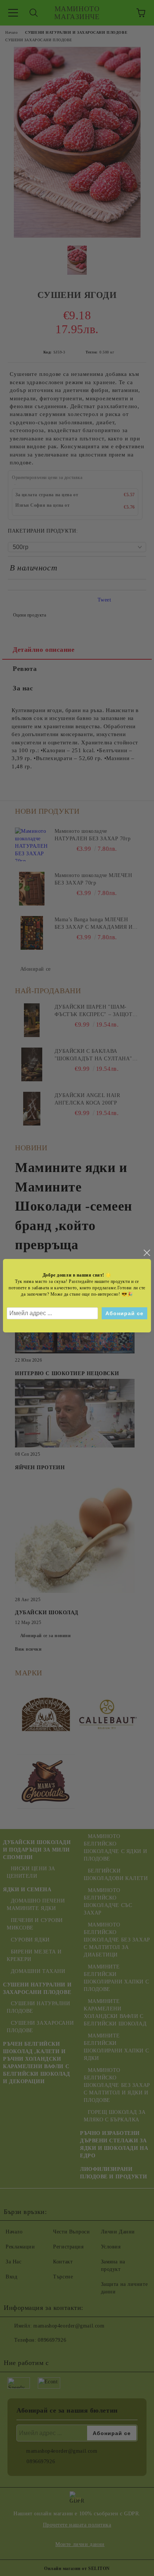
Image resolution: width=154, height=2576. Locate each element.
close (147, 1253)
